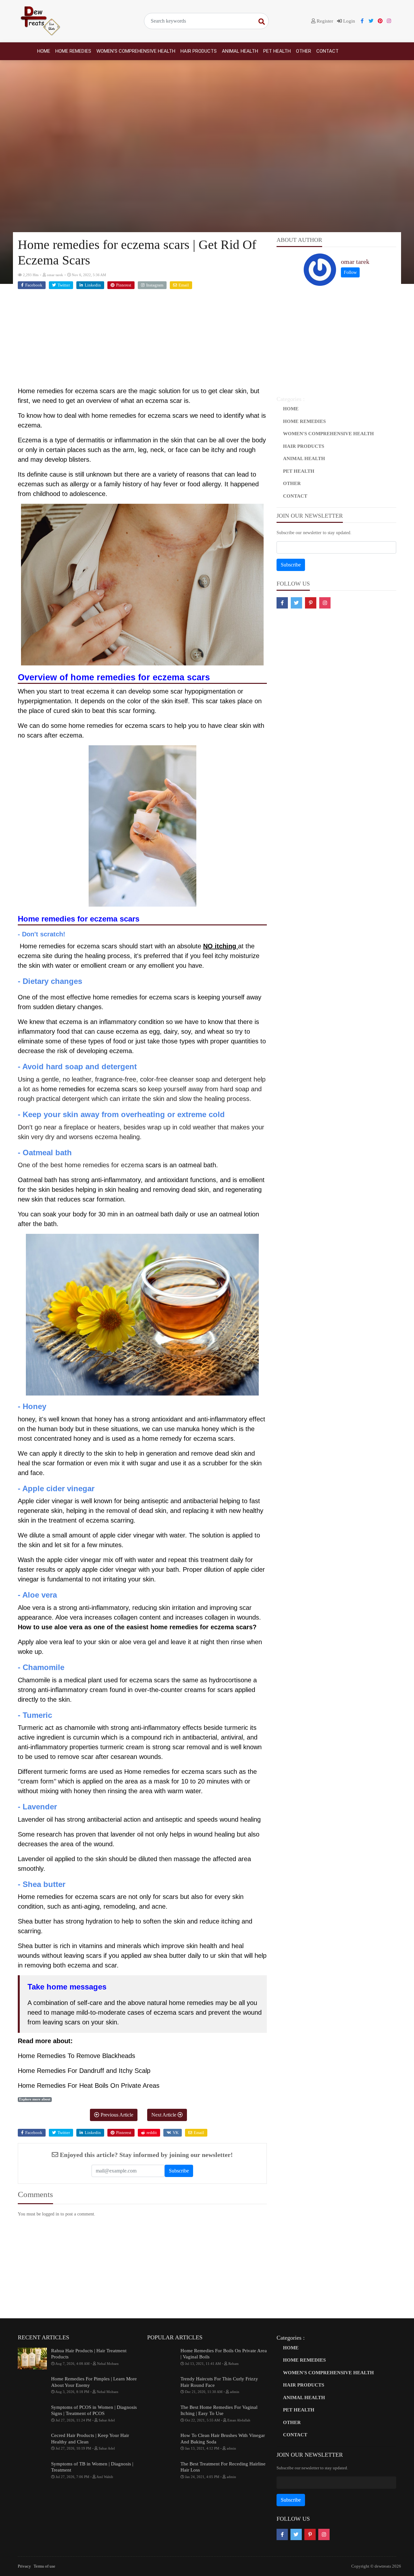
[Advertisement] (142, 341)
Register (324, 21)
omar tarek (355, 262)
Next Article (164, 2115)
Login (349, 21)
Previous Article (116, 2115)
